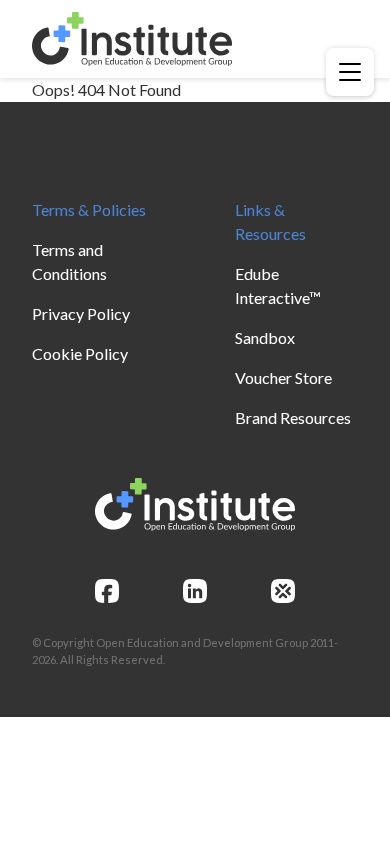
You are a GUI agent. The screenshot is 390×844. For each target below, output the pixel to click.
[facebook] (107, 591)
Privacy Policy (81, 313)
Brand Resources (293, 417)
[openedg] (283, 591)
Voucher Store (283, 377)
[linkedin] (195, 591)
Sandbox (265, 337)
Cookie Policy (80, 353)
